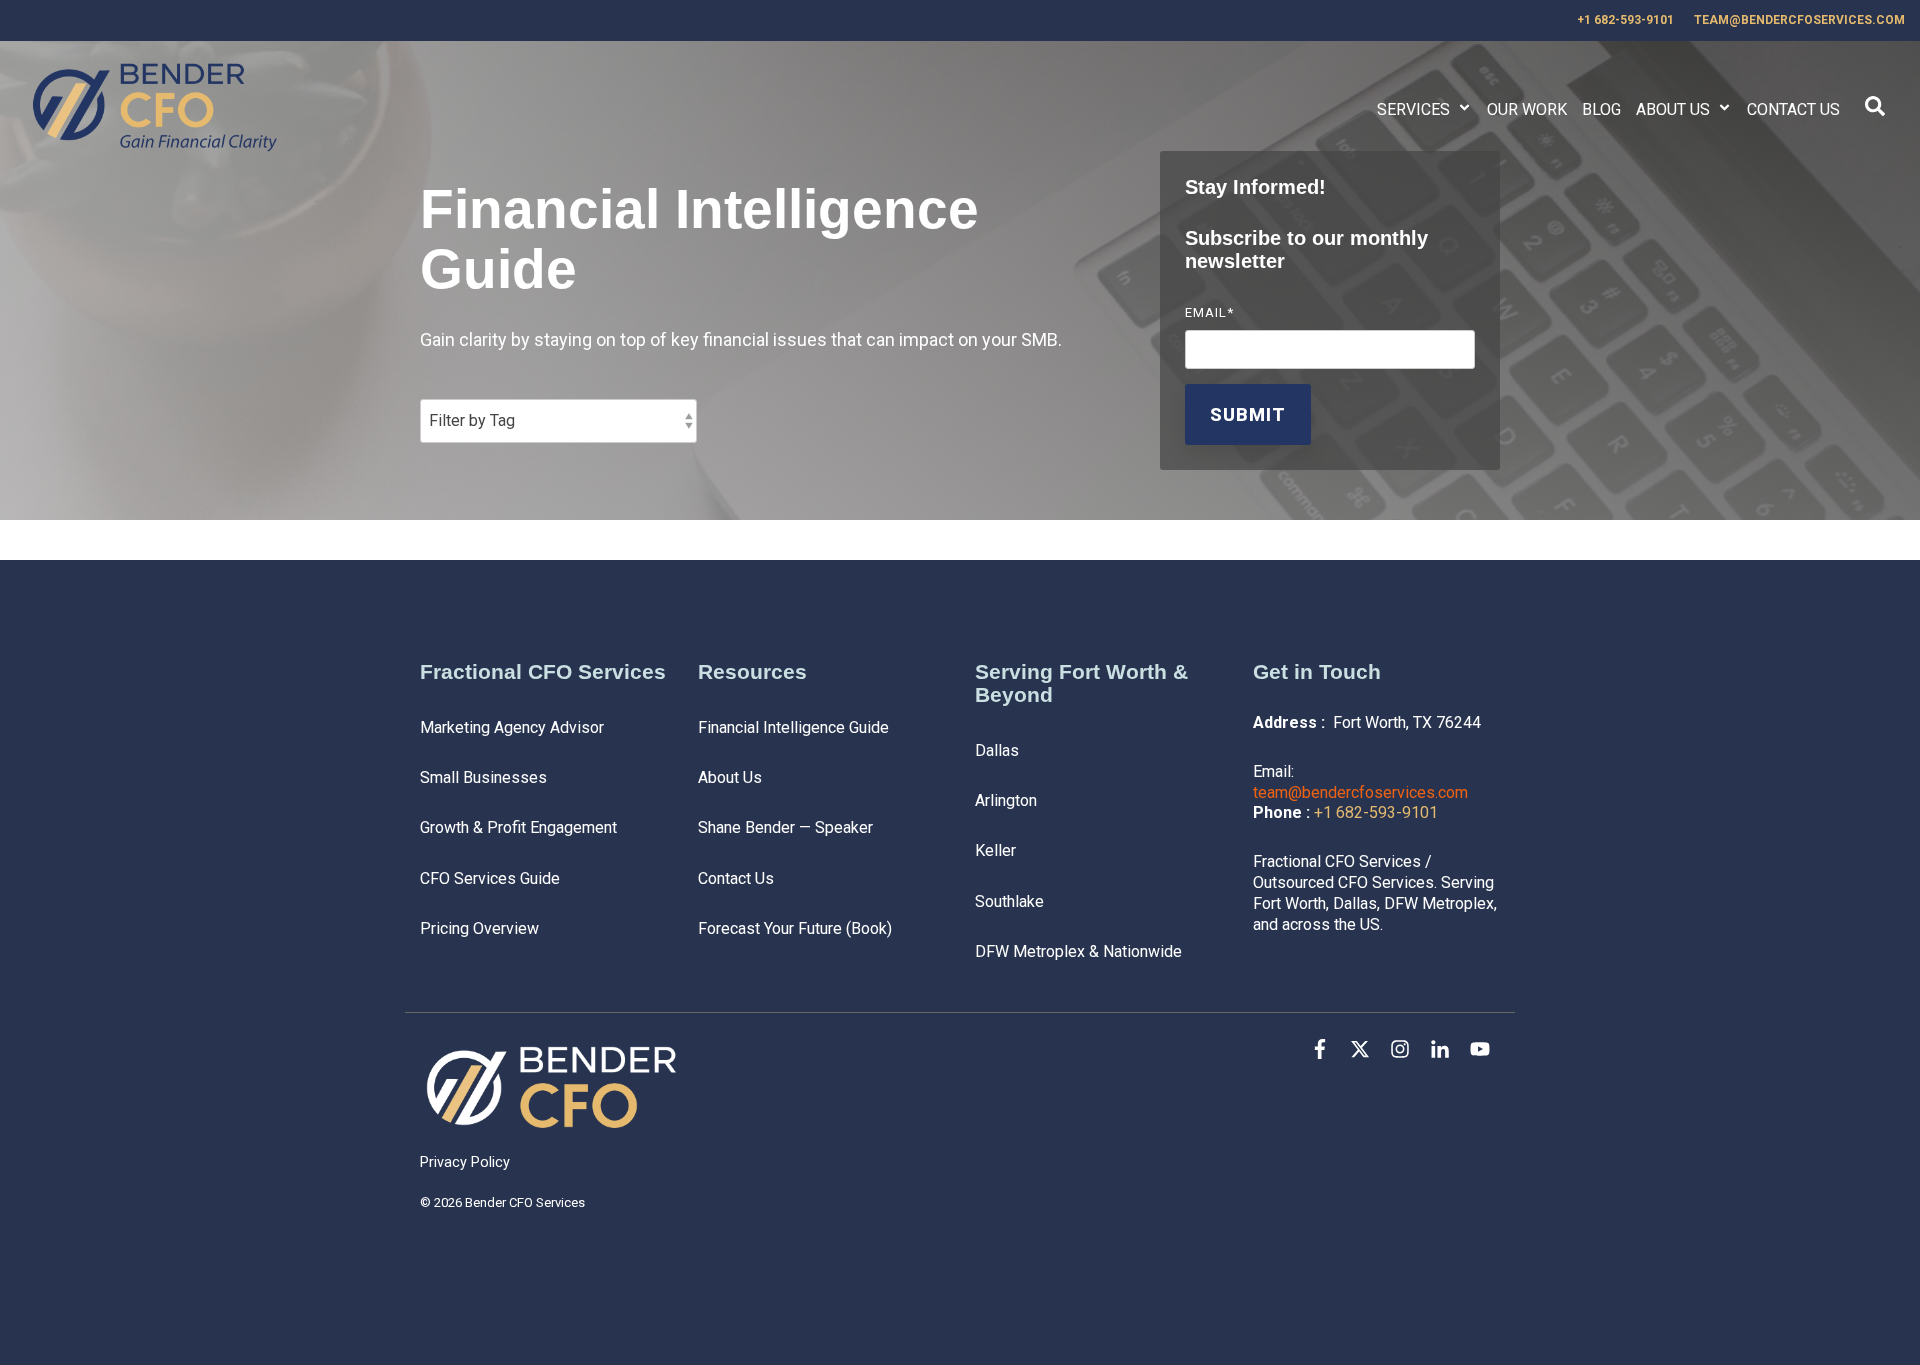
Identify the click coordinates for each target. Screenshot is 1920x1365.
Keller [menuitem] (995, 850)
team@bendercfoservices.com (1360, 792)
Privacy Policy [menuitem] (465, 1162)
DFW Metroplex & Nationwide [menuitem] (1078, 951)
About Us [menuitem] (730, 777)
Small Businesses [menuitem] (483, 777)
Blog (1601, 109)
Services (1415, 109)
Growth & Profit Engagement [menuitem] (518, 827)
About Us (1675, 109)
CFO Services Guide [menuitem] (490, 878)
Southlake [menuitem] (1009, 901)
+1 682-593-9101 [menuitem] (1625, 20)
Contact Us (1793, 109)
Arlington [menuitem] (1006, 800)
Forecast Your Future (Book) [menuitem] (795, 928)
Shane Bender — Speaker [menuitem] (785, 827)
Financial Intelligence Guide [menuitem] (793, 727)
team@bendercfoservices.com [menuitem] (1799, 20)
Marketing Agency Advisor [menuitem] (512, 727)
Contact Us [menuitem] (736, 878)
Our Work (1527, 109)
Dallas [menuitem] (997, 750)
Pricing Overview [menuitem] (479, 928)
